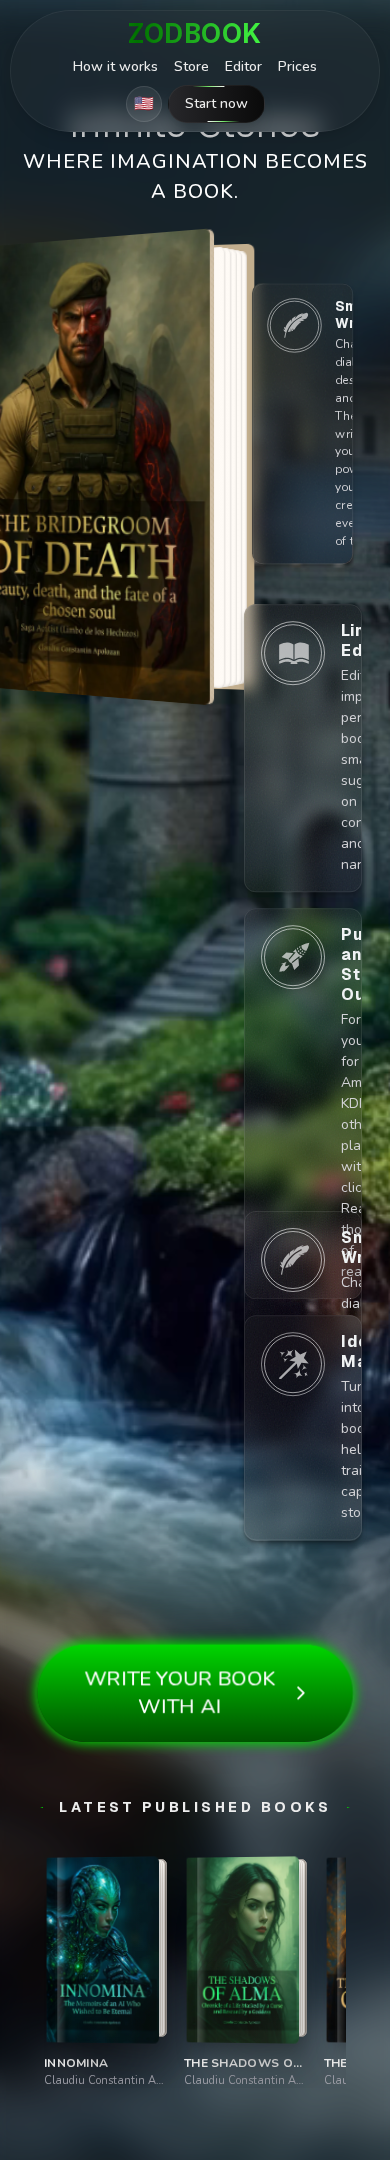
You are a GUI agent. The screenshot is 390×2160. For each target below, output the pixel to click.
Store (191, 66)
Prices (297, 66)
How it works (115, 66)
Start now (216, 103)
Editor (243, 66)
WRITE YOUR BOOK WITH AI (180, 1692)
